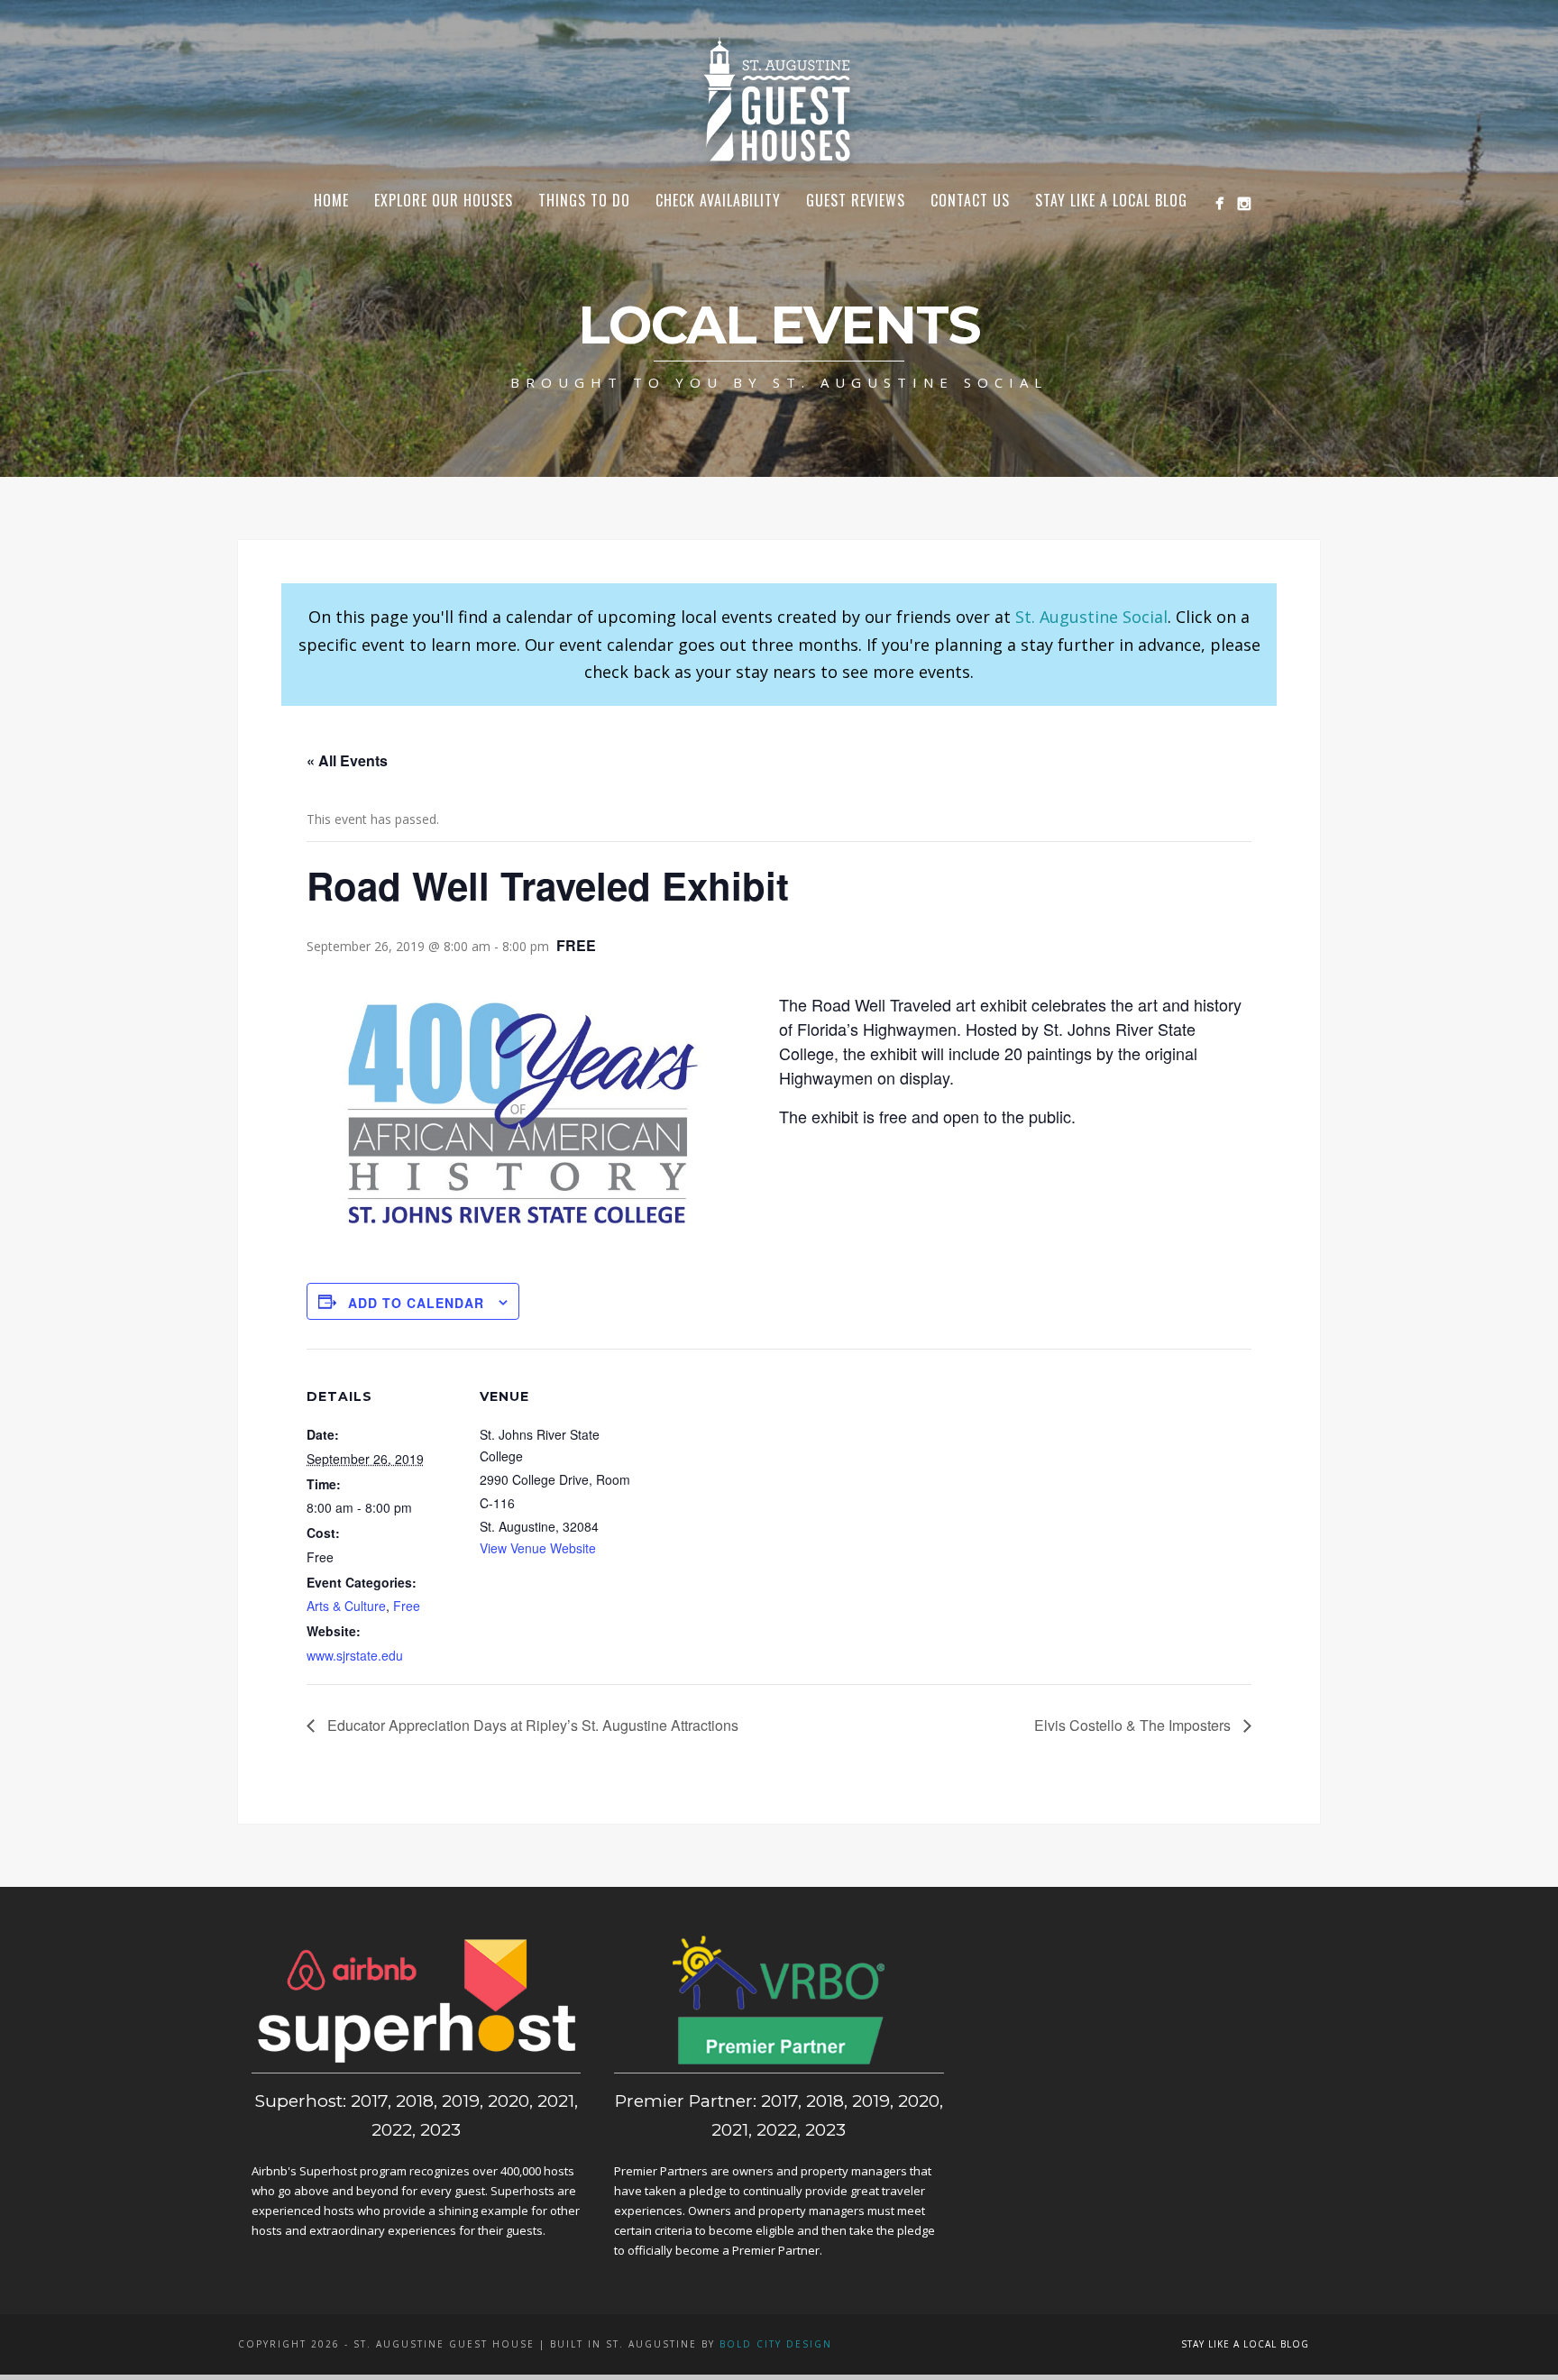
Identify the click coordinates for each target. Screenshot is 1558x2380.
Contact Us (970, 200)
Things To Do (584, 200)
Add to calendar (416, 1303)
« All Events (347, 760)
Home (331, 200)
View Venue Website (538, 1548)
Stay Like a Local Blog (1111, 200)
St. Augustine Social (1091, 617)
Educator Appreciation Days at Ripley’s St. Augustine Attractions (531, 1725)
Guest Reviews (856, 200)
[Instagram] (1244, 203)
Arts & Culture (346, 1606)
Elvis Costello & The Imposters (1134, 1725)
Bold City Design (776, 2344)
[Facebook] (1219, 203)
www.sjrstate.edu (355, 1655)
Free (407, 1606)
